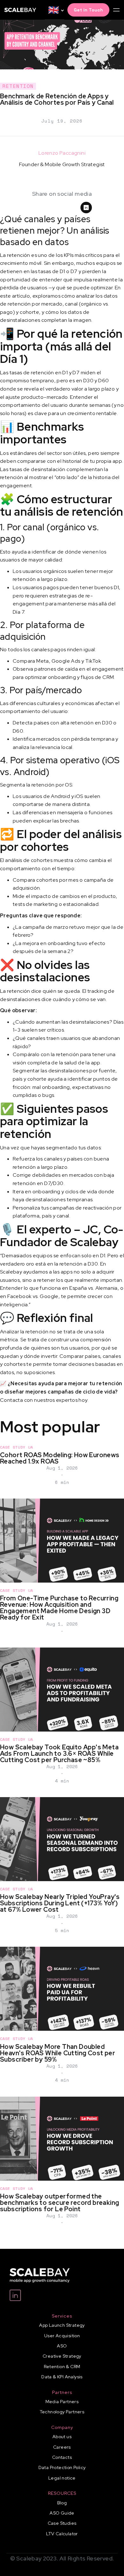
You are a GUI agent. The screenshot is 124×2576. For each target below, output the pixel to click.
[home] (20, 10)
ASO (62, 2346)
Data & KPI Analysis (62, 2377)
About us (62, 2437)
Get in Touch (88, 10)
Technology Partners (62, 2412)
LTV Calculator (62, 2534)
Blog (62, 2503)
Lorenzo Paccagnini (62, 153)
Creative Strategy (62, 2356)
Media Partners (62, 2402)
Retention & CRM (62, 2367)
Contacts (62, 2457)
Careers (62, 2447)
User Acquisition (62, 2336)
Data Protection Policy (62, 2467)
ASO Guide (62, 2513)
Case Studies (62, 2523)
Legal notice (62, 2478)
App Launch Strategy (62, 2325)
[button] (55, 10)
